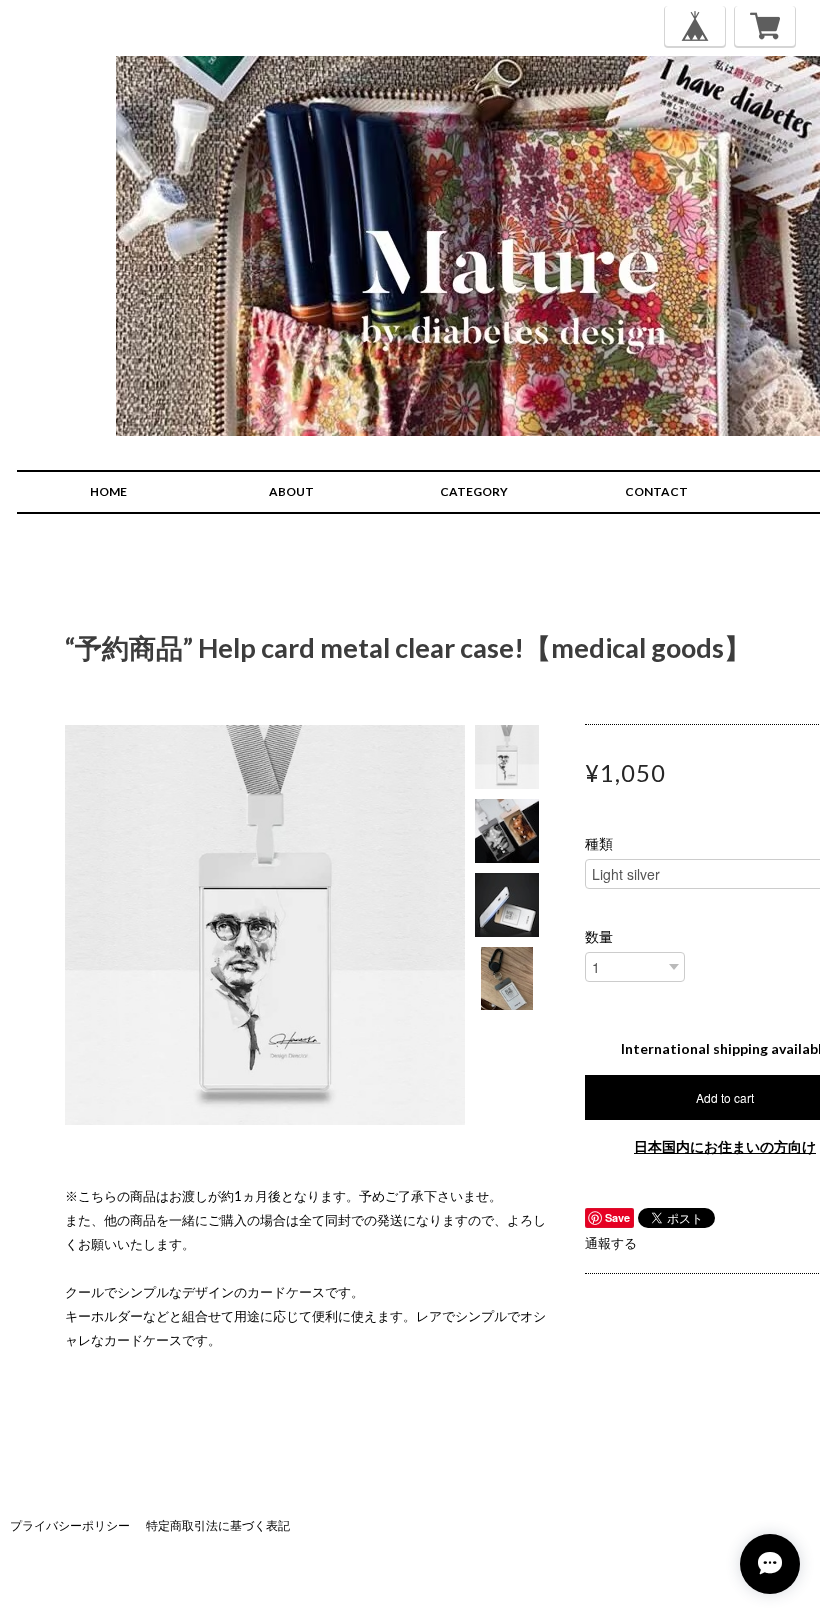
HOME (108, 491)
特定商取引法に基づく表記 (218, 1525)
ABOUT (291, 491)
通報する (611, 1243)
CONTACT (656, 491)
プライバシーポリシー (70, 1525)
